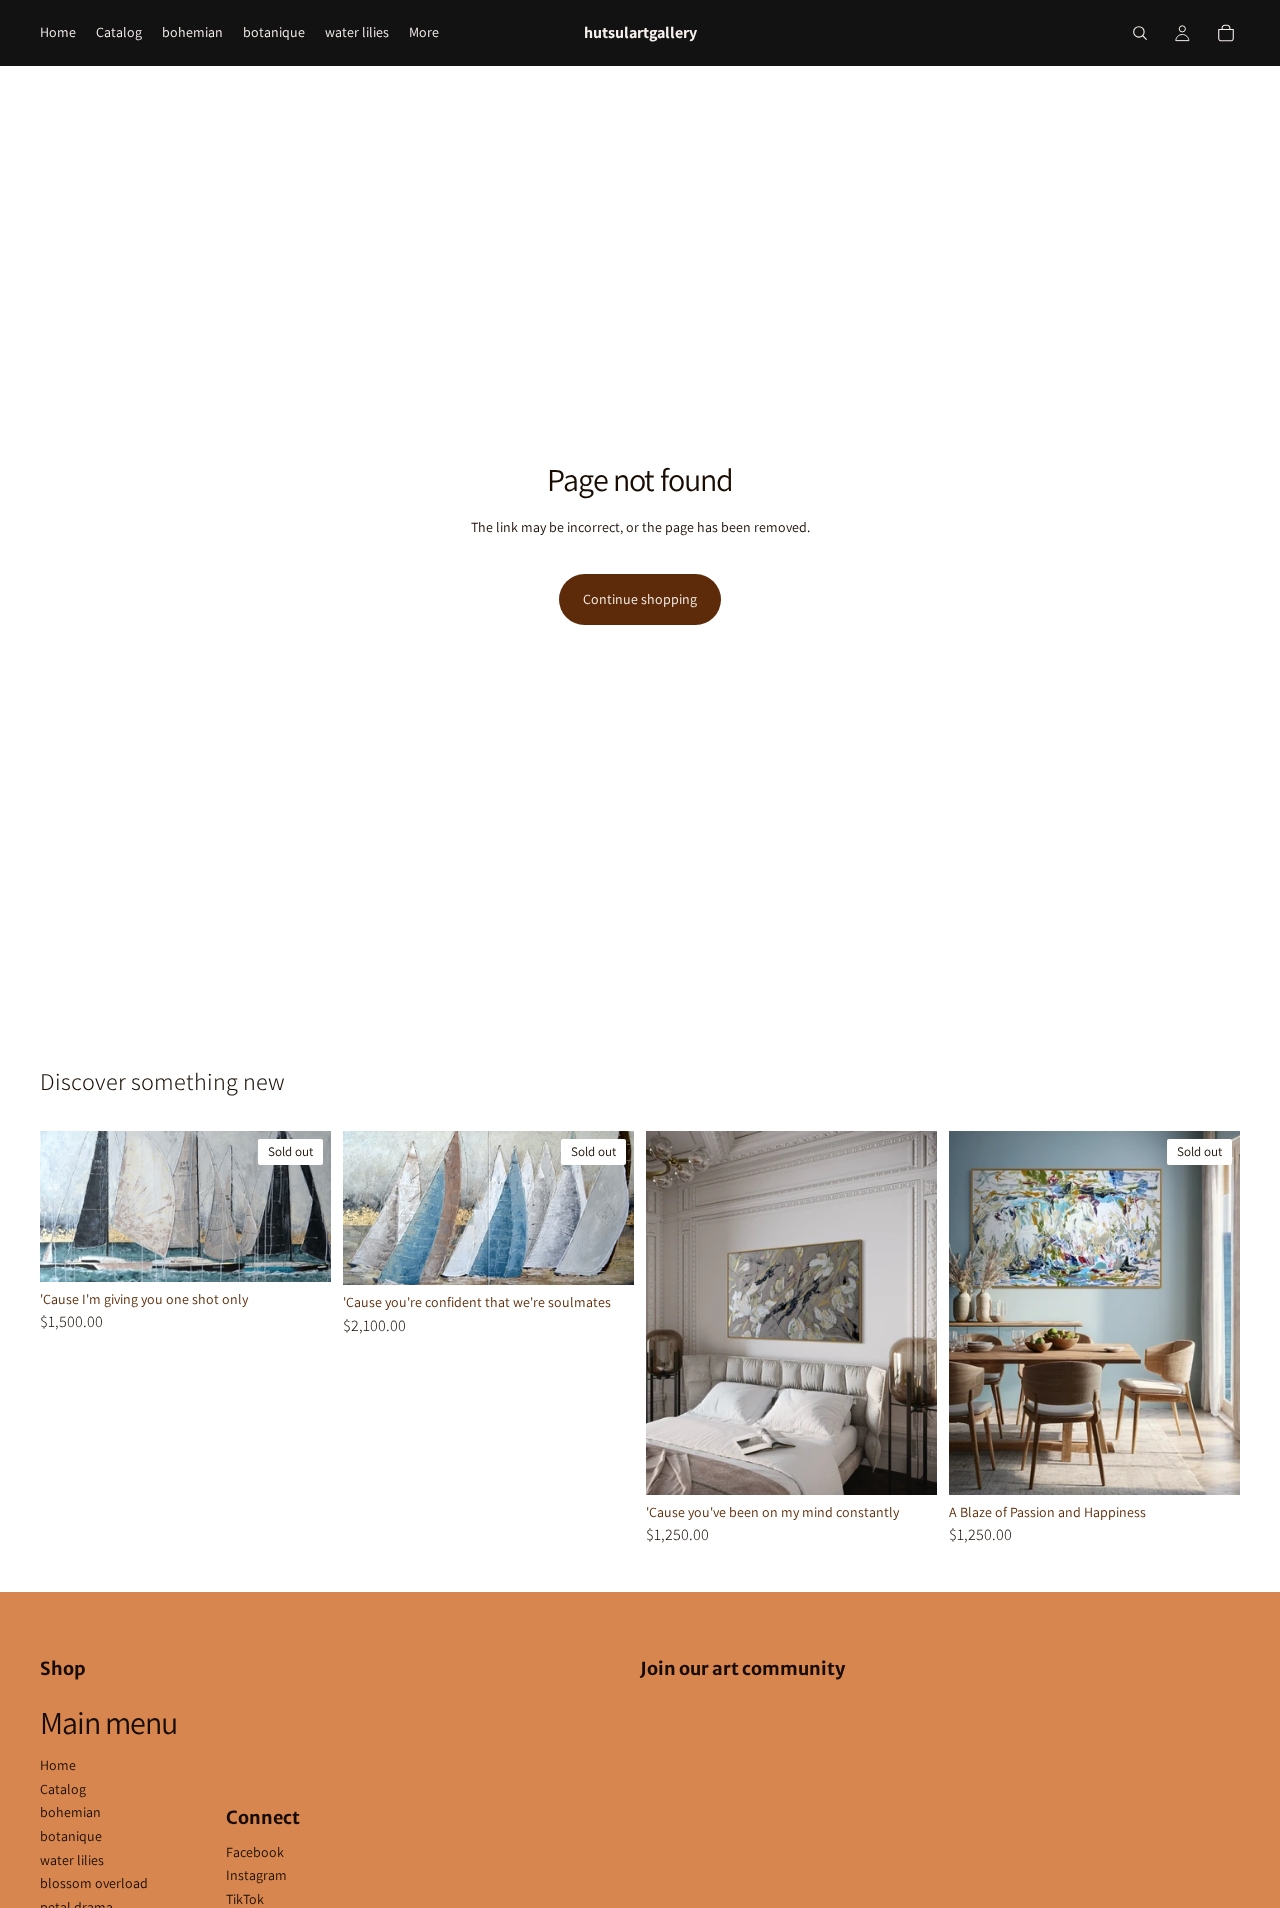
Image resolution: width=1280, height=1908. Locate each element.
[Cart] (1226, 33)
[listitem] (424, 33)
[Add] (906, 1464)
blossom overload (94, 1883)
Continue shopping (640, 599)
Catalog (63, 1789)
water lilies (72, 1860)
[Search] (1140, 33)
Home (58, 1765)
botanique (71, 1836)
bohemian (70, 1812)
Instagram (256, 1875)
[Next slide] (301, 1206)
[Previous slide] (70, 1206)
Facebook (255, 1852)
